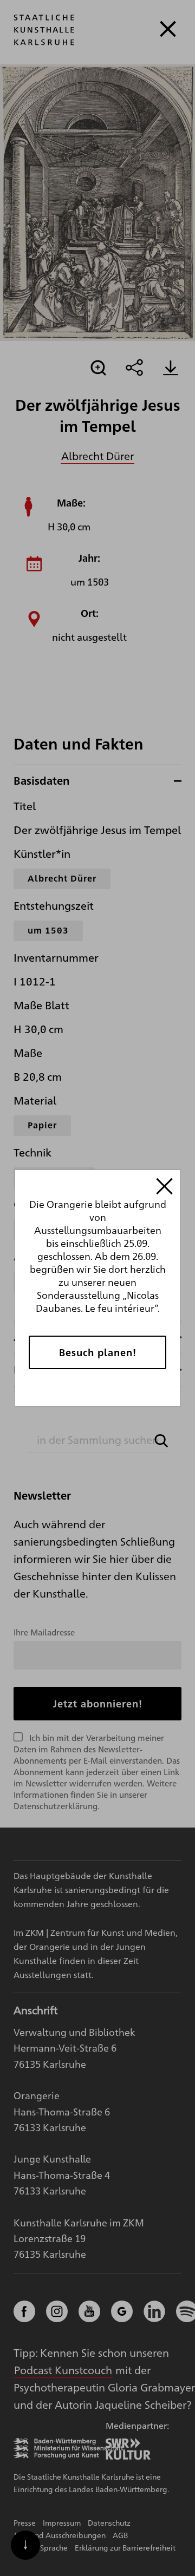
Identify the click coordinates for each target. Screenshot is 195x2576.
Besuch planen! (98, 1352)
